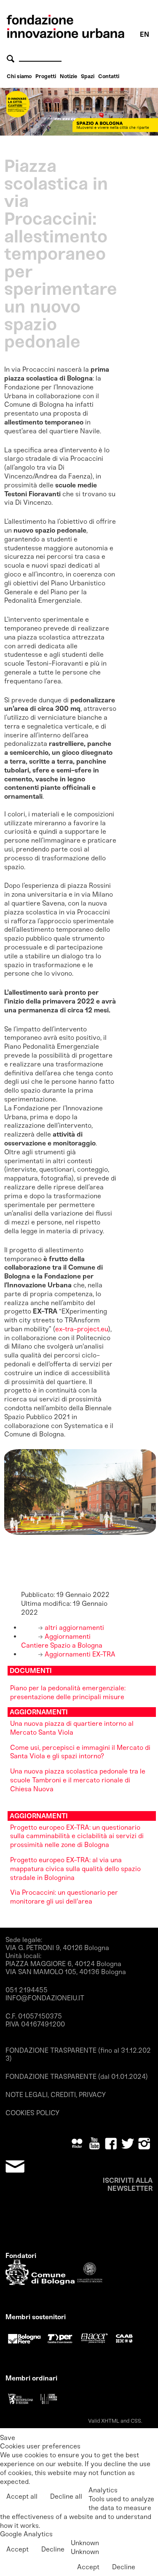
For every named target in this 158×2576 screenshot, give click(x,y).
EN (145, 34)
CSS (136, 2421)
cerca (12, 58)
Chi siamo (19, 76)
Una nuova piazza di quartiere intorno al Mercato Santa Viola (72, 1728)
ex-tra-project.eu (82, 1329)
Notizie (68, 76)
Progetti (46, 76)
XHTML (110, 2421)
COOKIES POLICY (32, 2113)
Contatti (109, 76)
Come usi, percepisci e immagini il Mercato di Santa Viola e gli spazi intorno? (80, 1752)
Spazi (88, 76)
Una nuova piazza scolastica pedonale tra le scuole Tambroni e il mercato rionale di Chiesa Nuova (78, 1780)
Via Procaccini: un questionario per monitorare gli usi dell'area (64, 1897)
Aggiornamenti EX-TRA (79, 1654)
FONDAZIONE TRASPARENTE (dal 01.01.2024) (77, 2077)
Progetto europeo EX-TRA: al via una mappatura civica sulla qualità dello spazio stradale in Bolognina (75, 1869)
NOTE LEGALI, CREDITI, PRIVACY (56, 2095)
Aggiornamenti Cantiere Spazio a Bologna (62, 1641)
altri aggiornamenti (74, 1628)
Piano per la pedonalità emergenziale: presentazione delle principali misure (68, 1692)
